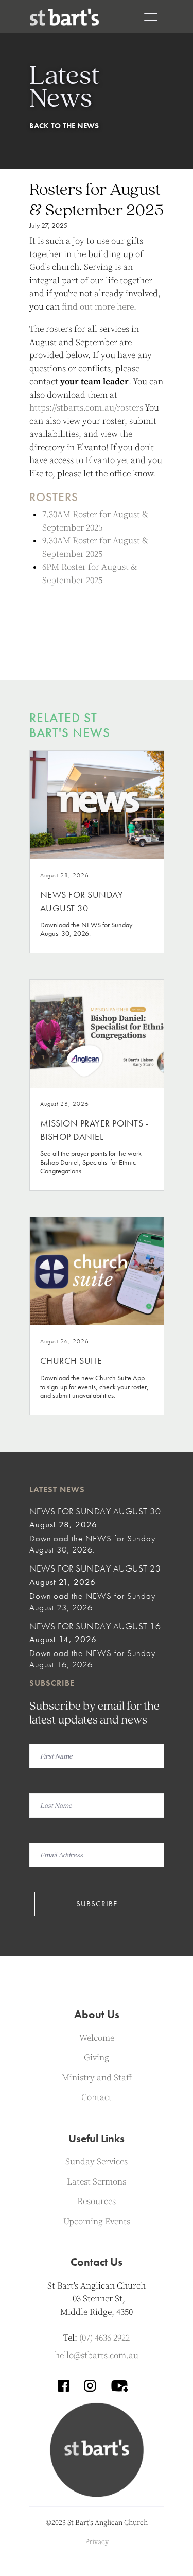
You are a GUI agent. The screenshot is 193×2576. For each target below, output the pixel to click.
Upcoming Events (97, 2222)
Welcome (97, 2038)
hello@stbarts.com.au (97, 2356)
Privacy (97, 2542)
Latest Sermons (97, 2182)
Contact (97, 2097)
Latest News (57, 1489)
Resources (97, 2202)
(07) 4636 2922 (104, 2338)
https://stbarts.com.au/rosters (86, 408)
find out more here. (99, 307)
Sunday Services (97, 2162)
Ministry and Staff (97, 2078)
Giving (97, 2058)
